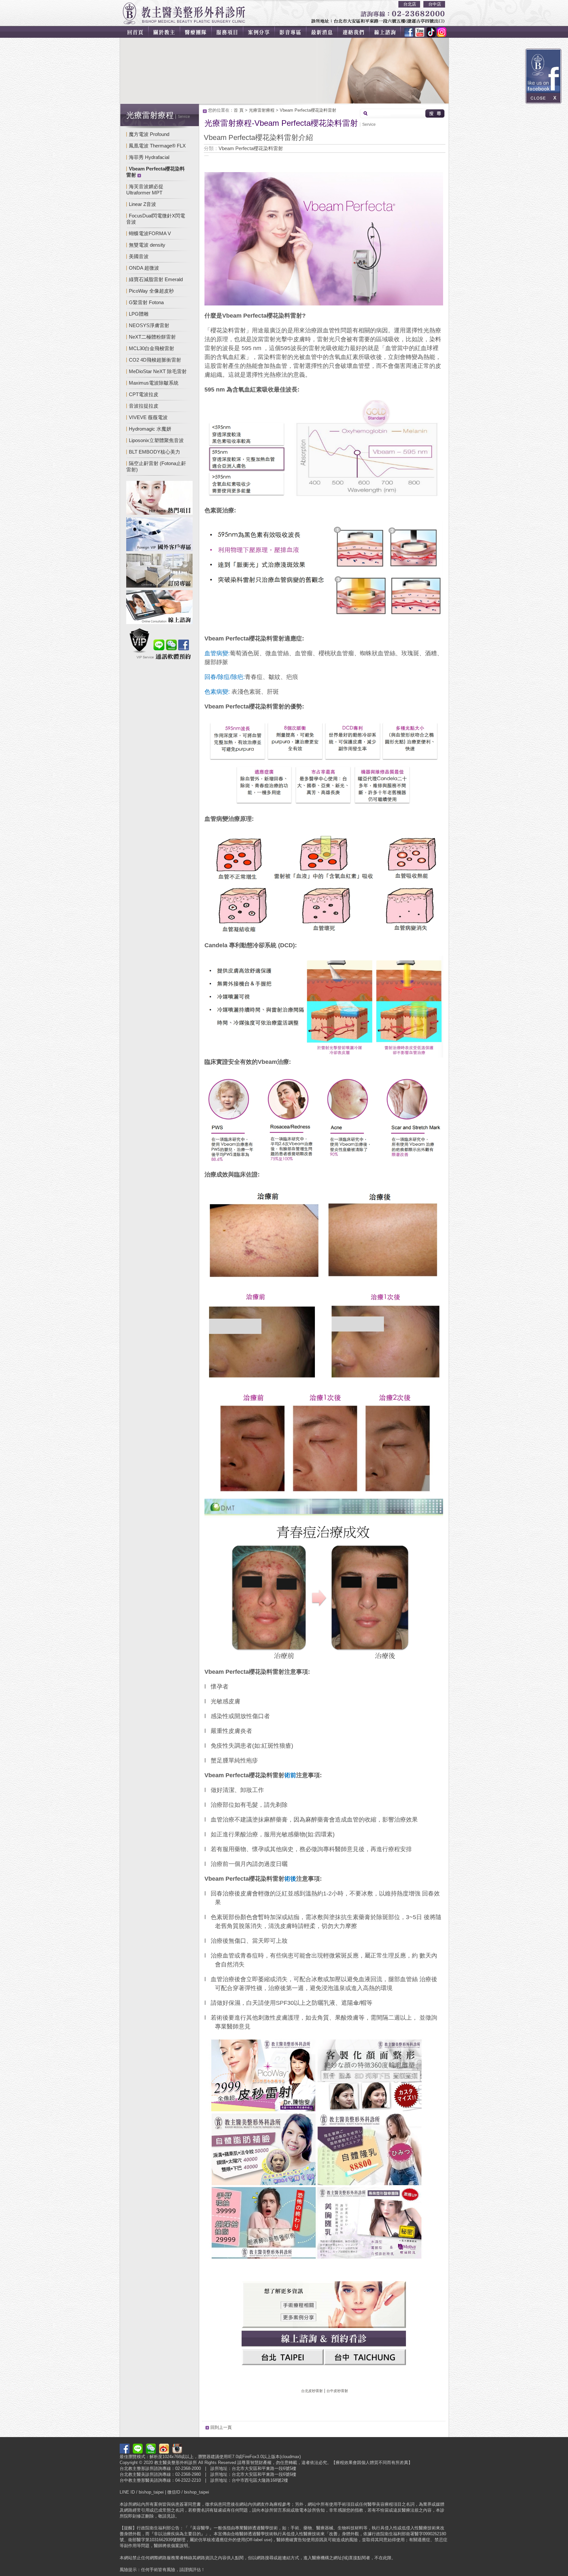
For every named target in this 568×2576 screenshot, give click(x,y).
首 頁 (239, 110)
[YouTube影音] (419, 32)
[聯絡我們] (358, 32)
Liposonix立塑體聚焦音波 (156, 440)
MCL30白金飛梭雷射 (152, 348)
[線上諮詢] (389, 32)
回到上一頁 (221, 2427)
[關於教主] (165, 32)
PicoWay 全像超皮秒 (151, 291)
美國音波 (139, 256)
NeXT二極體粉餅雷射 (152, 337)
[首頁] (134, 32)
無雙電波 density (147, 245)
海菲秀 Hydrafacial (149, 157)
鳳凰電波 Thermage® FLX (157, 146)
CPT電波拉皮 (144, 394)
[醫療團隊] (197, 32)
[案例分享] (262, 32)
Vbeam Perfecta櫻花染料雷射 (308, 110)
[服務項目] (229, 32)
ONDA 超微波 (144, 268)
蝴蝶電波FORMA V (150, 233)
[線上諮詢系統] (159, 608)
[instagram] (440, 32)
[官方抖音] (429, 32)
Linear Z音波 (142, 204)
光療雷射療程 (262, 110)
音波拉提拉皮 (144, 406)
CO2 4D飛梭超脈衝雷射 (155, 360)
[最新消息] (326, 32)
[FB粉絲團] (409, 32)
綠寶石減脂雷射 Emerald (156, 279)
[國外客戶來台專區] (159, 535)
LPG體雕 (139, 314)
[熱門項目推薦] (159, 499)
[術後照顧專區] (159, 572)
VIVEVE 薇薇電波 (148, 417)
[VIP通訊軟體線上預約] (159, 645)
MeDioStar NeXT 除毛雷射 (158, 371)
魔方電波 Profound (149, 134)
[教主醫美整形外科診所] (184, 13)
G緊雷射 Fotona (146, 302)
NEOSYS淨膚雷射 (149, 325)
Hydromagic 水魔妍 (150, 429)
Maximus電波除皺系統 (154, 383)
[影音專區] (294, 32)
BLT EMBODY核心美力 (154, 452)
